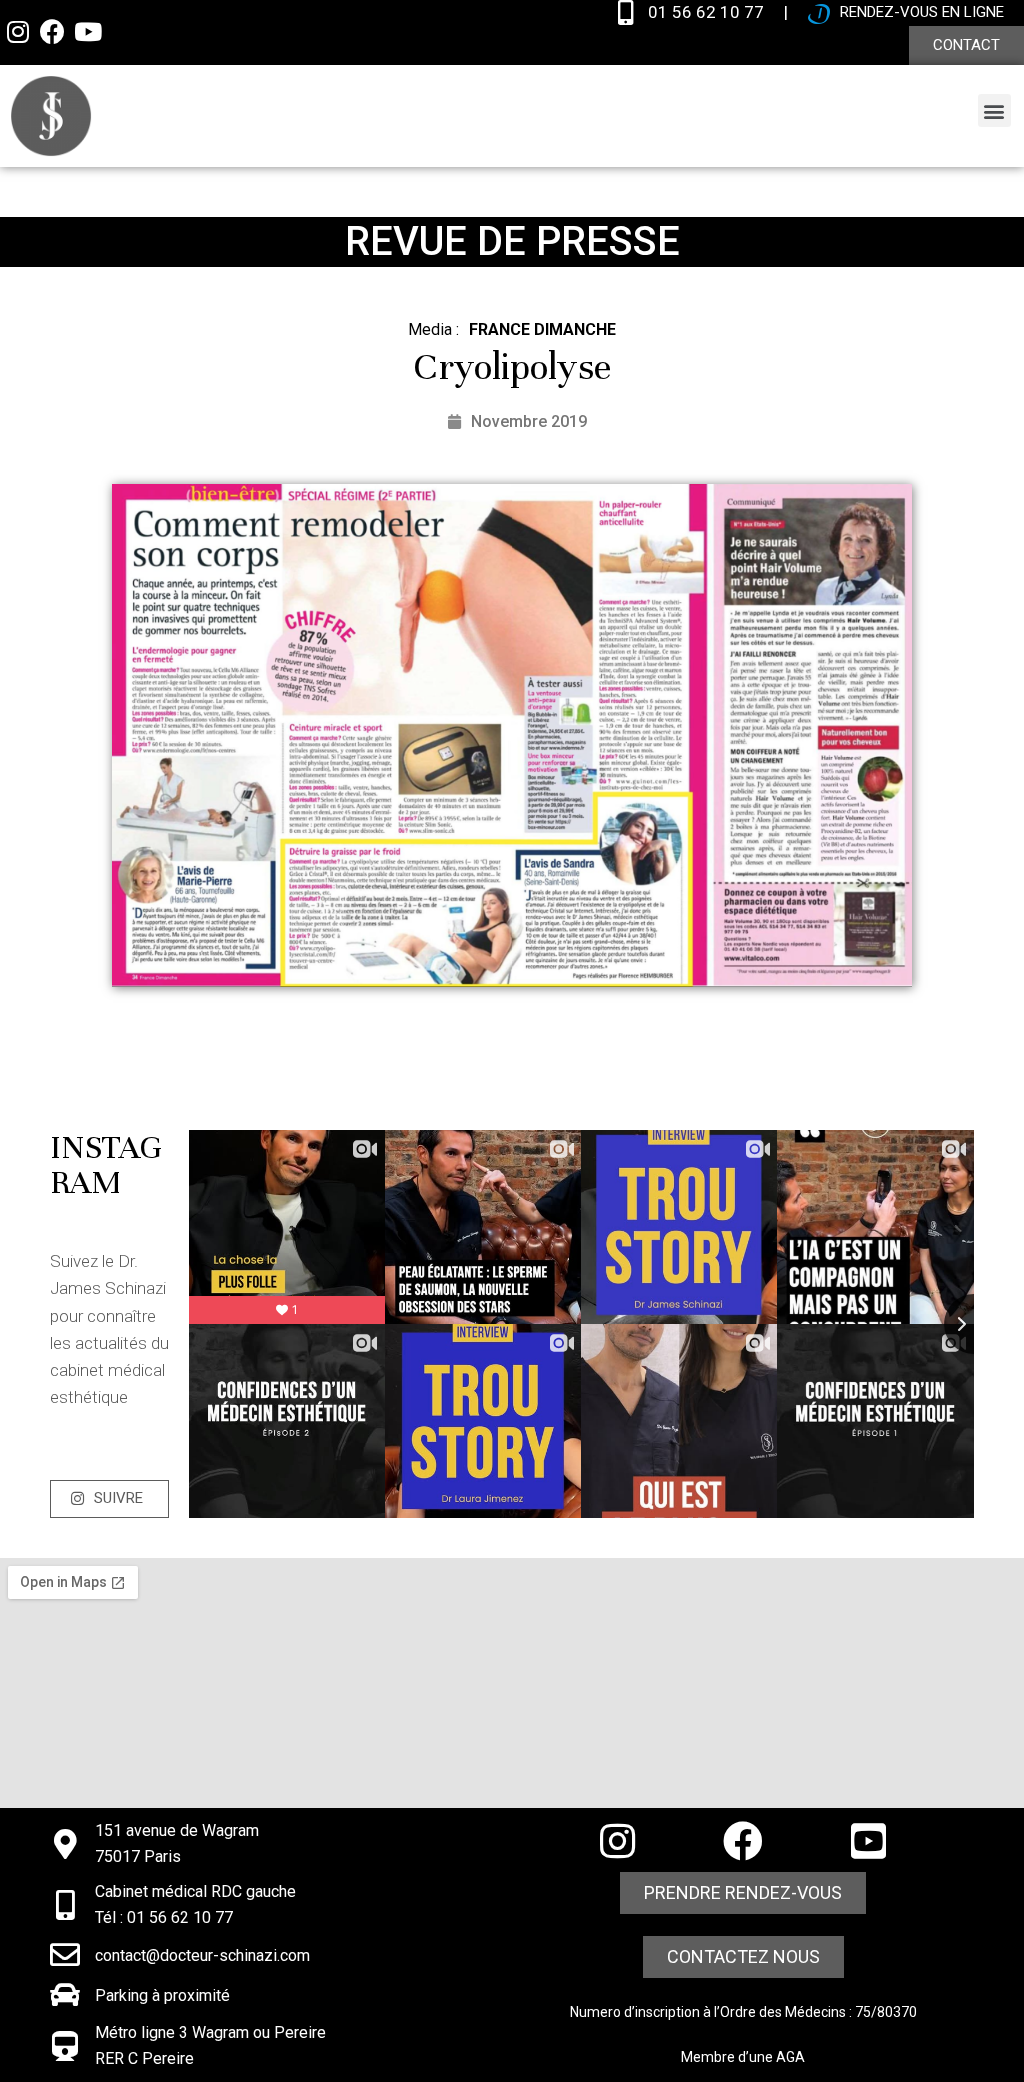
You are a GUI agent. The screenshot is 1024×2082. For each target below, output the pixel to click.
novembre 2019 (529, 421)
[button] (966, 45)
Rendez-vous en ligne (922, 12)
